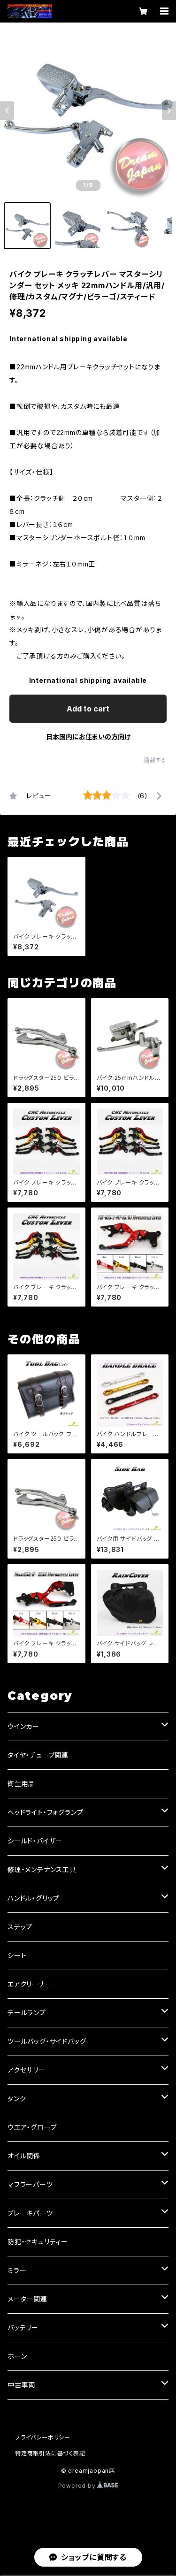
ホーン (17, 2356)
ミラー (17, 2270)
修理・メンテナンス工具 (42, 1869)
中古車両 (21, 2385)
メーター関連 (27, 2299)
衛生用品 (21, 1784)
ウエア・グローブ (32, 2127)
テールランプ (27, 2013)
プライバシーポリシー (43, 2437)
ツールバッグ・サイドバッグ (47, 2041)
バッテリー (23, 2328)
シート (17, 1955)
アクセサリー (27, 2070)
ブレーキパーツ (30, 2213)
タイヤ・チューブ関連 (38, 1755)
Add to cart (88, 709)
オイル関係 (24, 2156)
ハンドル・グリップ (34, 1898)
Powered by (78, 2486)
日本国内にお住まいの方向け (88, 737)
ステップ (20, 1927)
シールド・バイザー (35, 1841)
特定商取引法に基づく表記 (50, 2453)
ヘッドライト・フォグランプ (45, 1812)
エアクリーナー (30, 1984)
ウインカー (23, 1726)
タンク (17, 2098)
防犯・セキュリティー (38, 2242)
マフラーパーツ (30, 2184)
